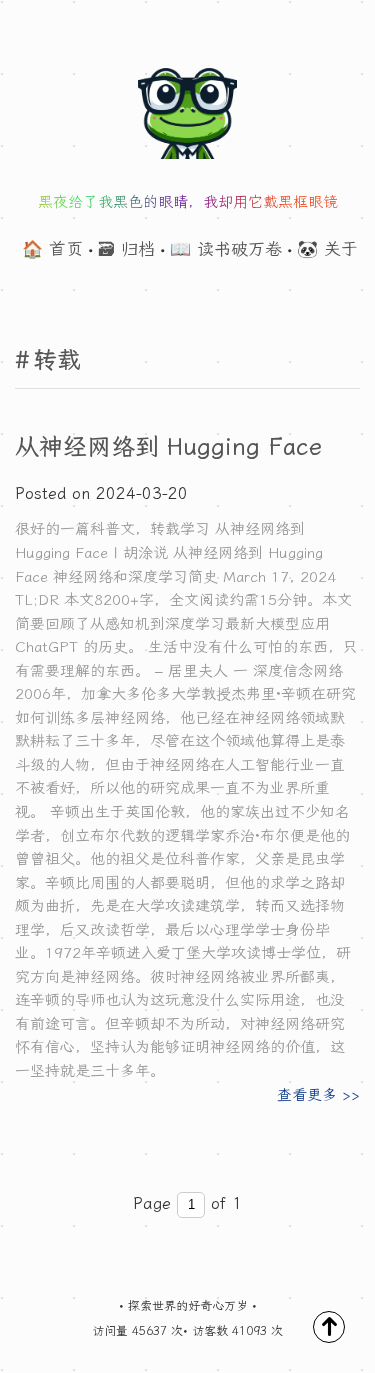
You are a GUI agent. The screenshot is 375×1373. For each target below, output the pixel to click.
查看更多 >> (318, 1095)
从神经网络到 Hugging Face (168, 447)
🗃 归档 (126, 249)
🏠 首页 (52, 249)
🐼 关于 (327, 249)
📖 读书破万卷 (226, 249)
